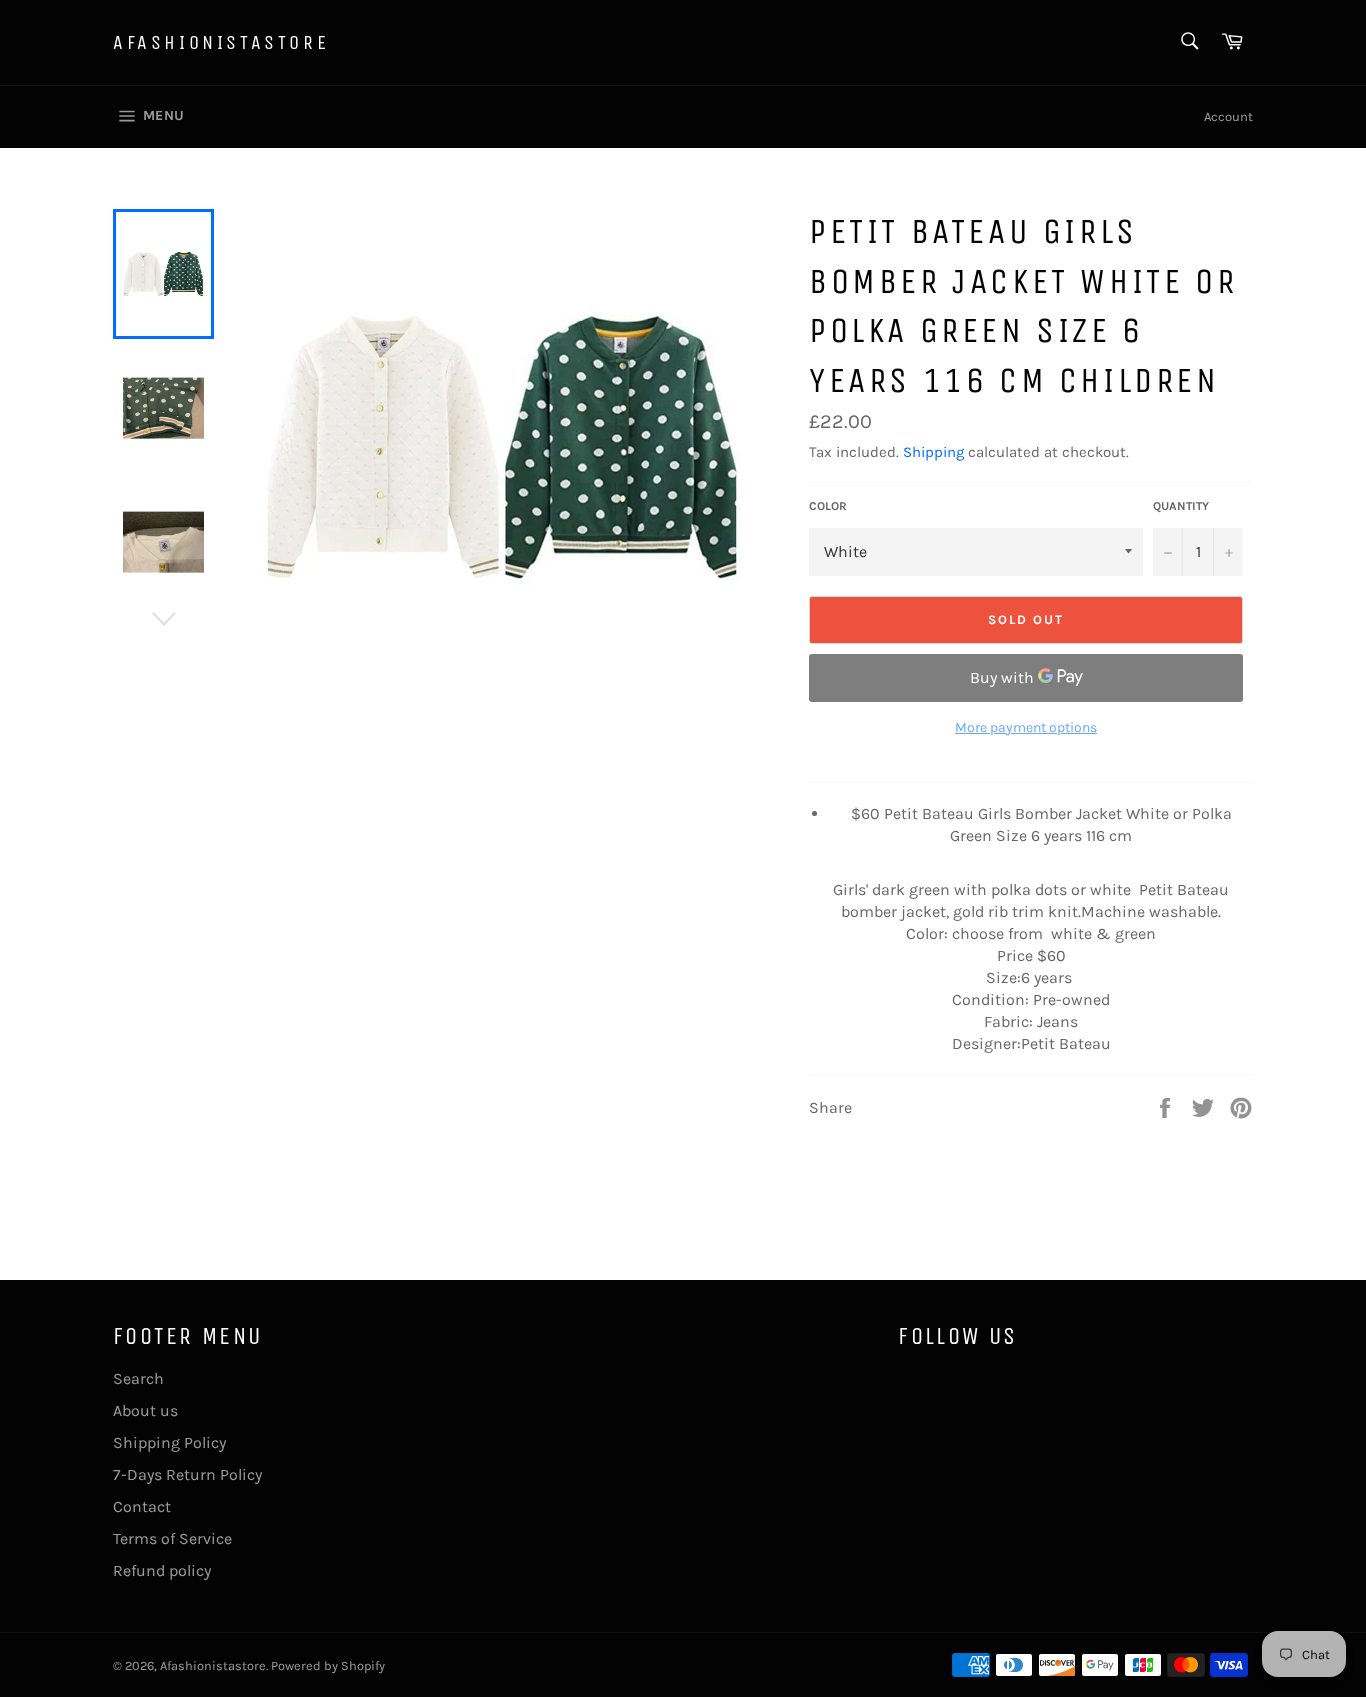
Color (828, 506)
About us (145, 1410)
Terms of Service (172, 1538)
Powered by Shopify (328, 1665)
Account (1228, 116)
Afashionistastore (221, 42)
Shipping (933, 452)
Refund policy (162, 1570)
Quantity (1181, 506)
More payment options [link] (1026, 727)
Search (138, 1378)
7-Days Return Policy (187, 1474)
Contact (142, 1506)
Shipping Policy (169, 1442)
